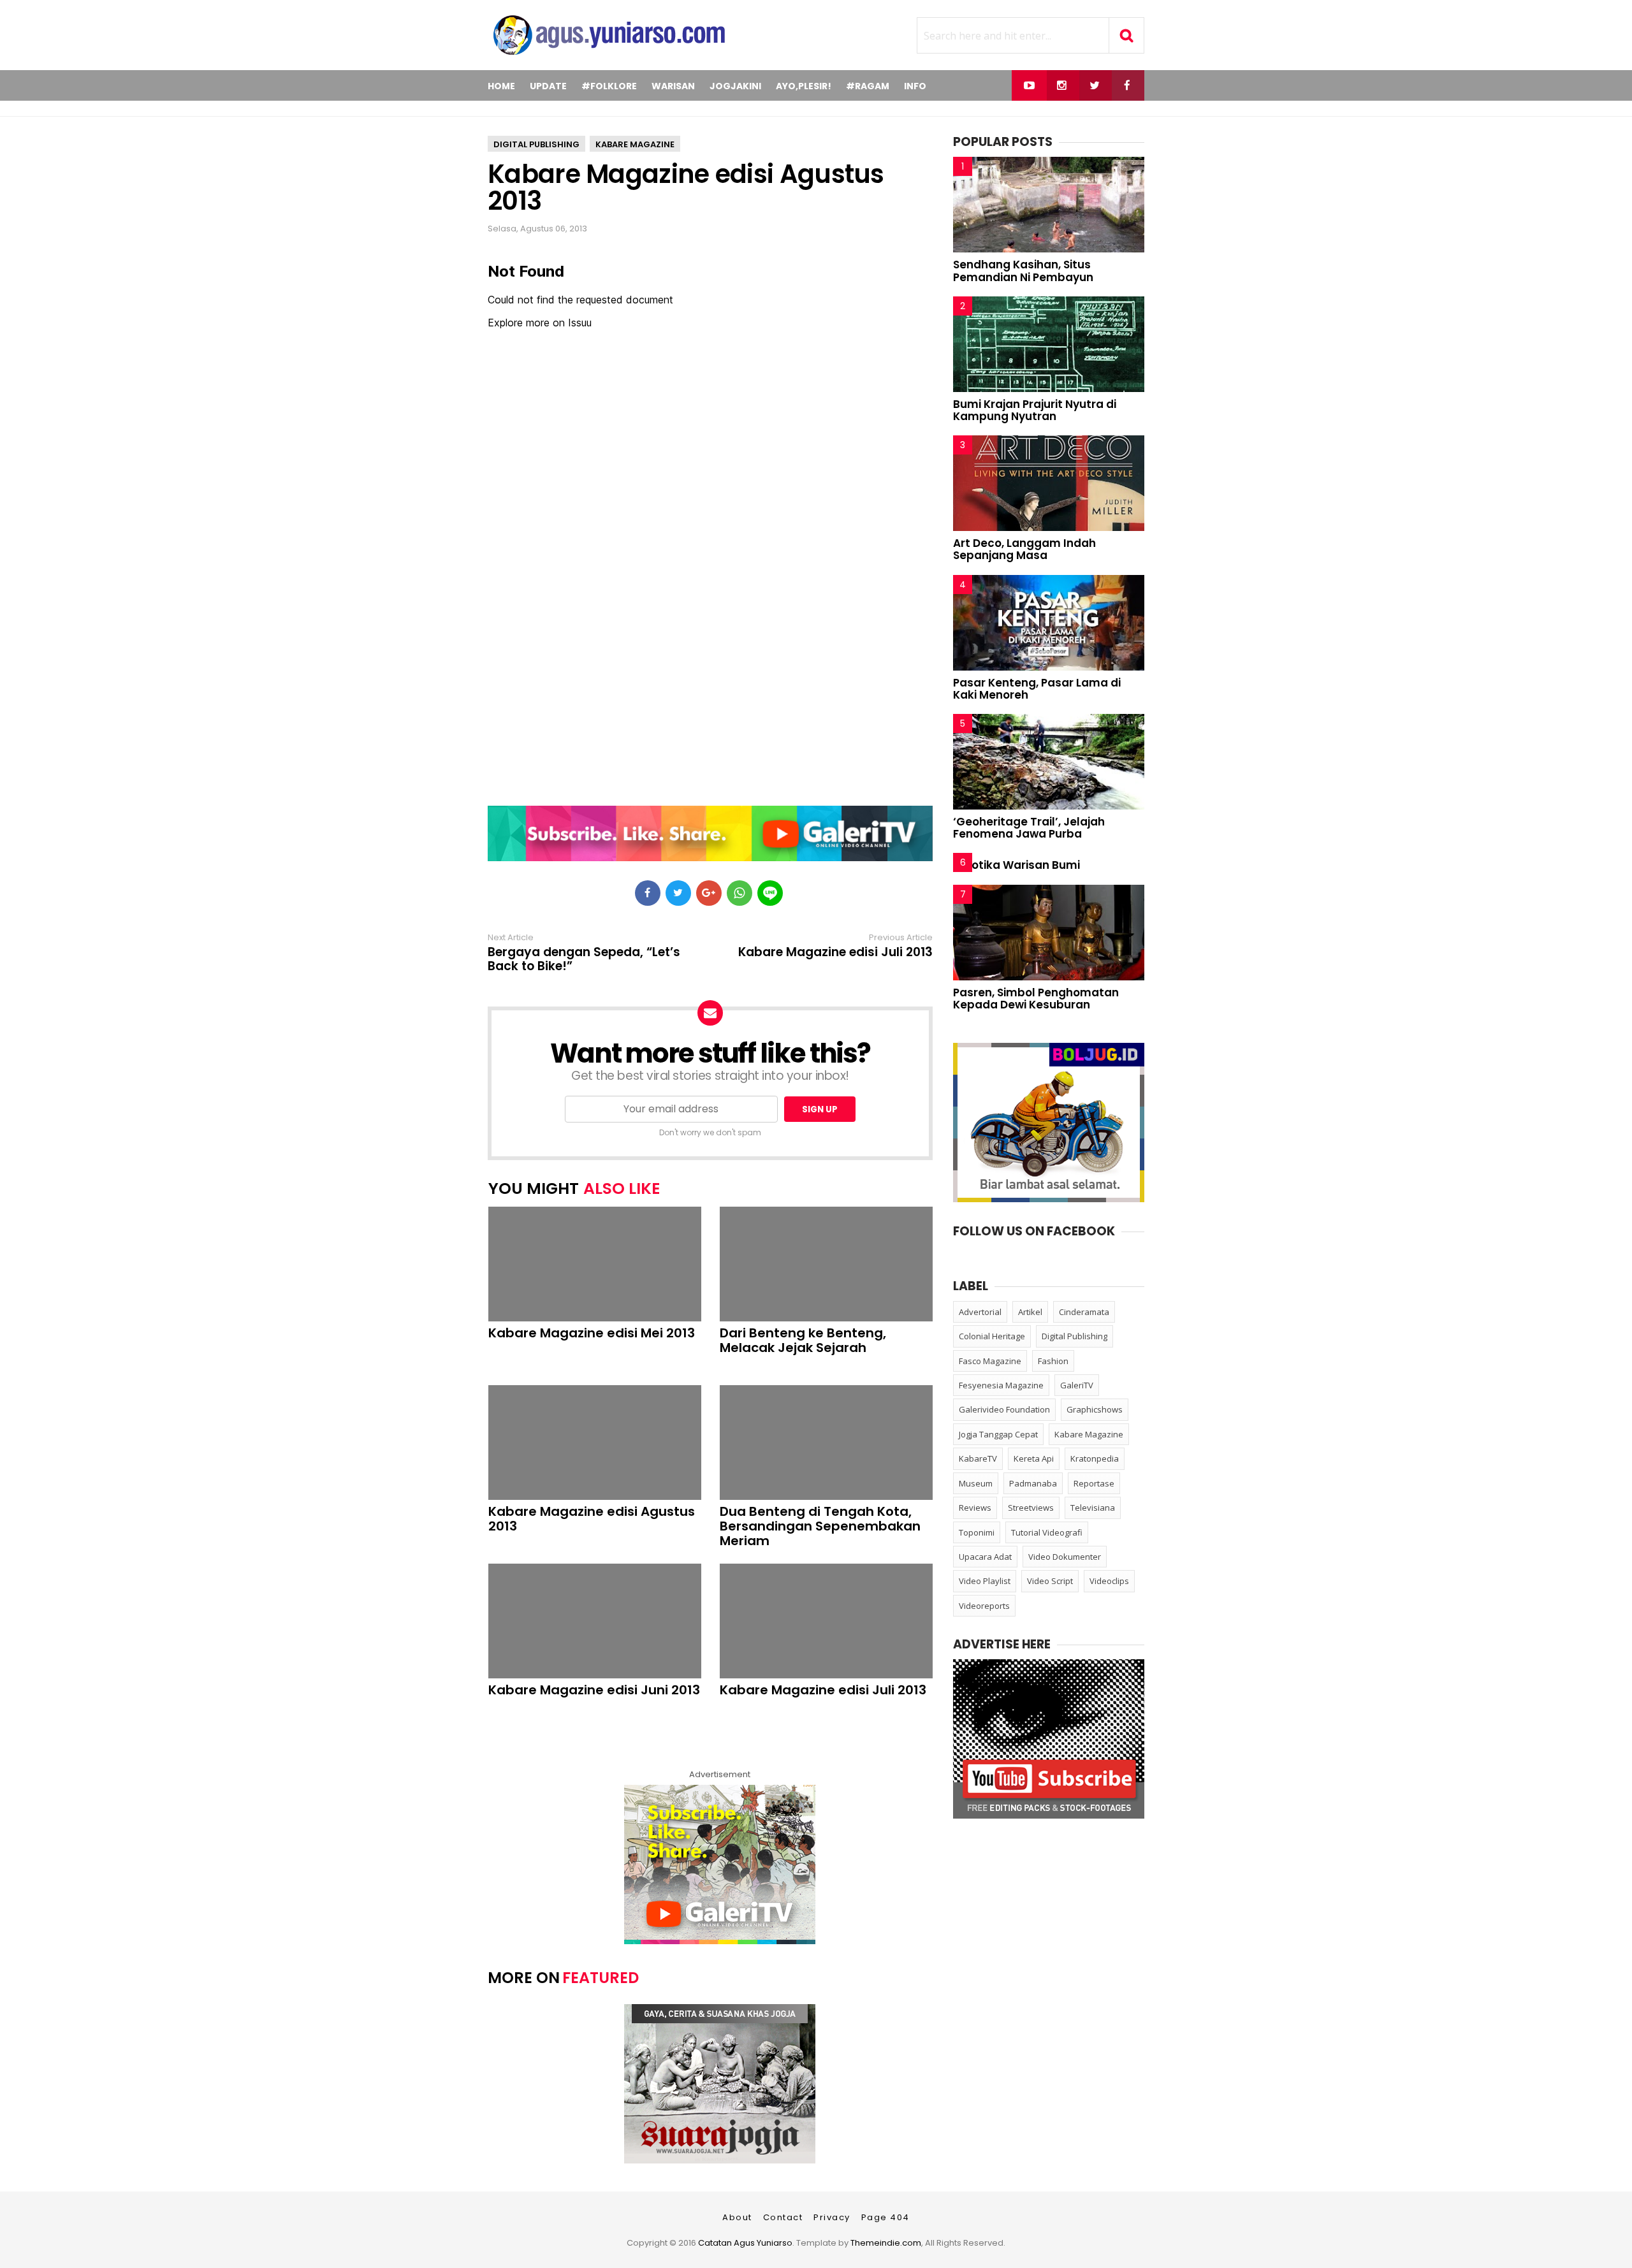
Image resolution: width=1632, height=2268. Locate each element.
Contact (783, 2217)
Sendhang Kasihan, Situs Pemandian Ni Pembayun (1023, 271)
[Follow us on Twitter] (1094, 85)
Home (501, 86)
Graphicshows (1095, 1409)
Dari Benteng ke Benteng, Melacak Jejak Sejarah (803, 1341)
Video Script (1050, 1581)
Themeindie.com (886, 2243)
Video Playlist (985, 1581)
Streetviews (1031, 1508)
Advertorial (980, 1312)
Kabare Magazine (635, 144)
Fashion (1053, 1361)
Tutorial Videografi (1047, 1532)
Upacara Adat (985, 1557)
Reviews (975, 1508)
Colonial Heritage (992, 1336)
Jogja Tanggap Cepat (998, 1434)
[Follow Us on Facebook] (1127, 85)
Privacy (832, 2217)
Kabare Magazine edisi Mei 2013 (592, 1333)
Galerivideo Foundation (1004, 1409)
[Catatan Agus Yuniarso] (609, 57)
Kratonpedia (1095, 1458)
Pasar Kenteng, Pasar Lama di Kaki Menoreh (1037, 689)
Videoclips (1109, 1581)
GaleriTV (1077, 1385)
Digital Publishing (536, 144)
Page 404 (885, 2217)
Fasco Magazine (990, 1361)
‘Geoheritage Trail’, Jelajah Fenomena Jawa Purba (1029, 828)
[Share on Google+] (709, 893)
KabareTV (978, 1458)
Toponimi (977, 1532)
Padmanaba (1033, 1483)
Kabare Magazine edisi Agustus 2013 (686, 187)
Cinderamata (1084, 1312)
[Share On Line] (770, 893)
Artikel (1030, 1312)
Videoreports (984, 1606)
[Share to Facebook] (648, 893)
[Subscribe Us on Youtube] (1029, 85)
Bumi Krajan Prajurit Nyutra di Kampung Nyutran (1035, 410)
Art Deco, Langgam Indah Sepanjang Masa (1024, 549)
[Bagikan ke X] (678, 893)
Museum (976, 1483)
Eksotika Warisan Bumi (1016, 865)
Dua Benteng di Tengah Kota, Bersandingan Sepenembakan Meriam (820, 1526)
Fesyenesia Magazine (1001, 1385)
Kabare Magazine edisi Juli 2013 (835, 952)
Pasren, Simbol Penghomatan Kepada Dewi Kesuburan (1036, 999)
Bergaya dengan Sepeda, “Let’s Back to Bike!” (584, 959)
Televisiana (1093, 1508)
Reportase (1094, 1483)
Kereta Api (1034, 1458)
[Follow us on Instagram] (1062, 85)
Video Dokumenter (1065, 1557)
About (737, 2217)
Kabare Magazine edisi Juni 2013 (594, 1690)
